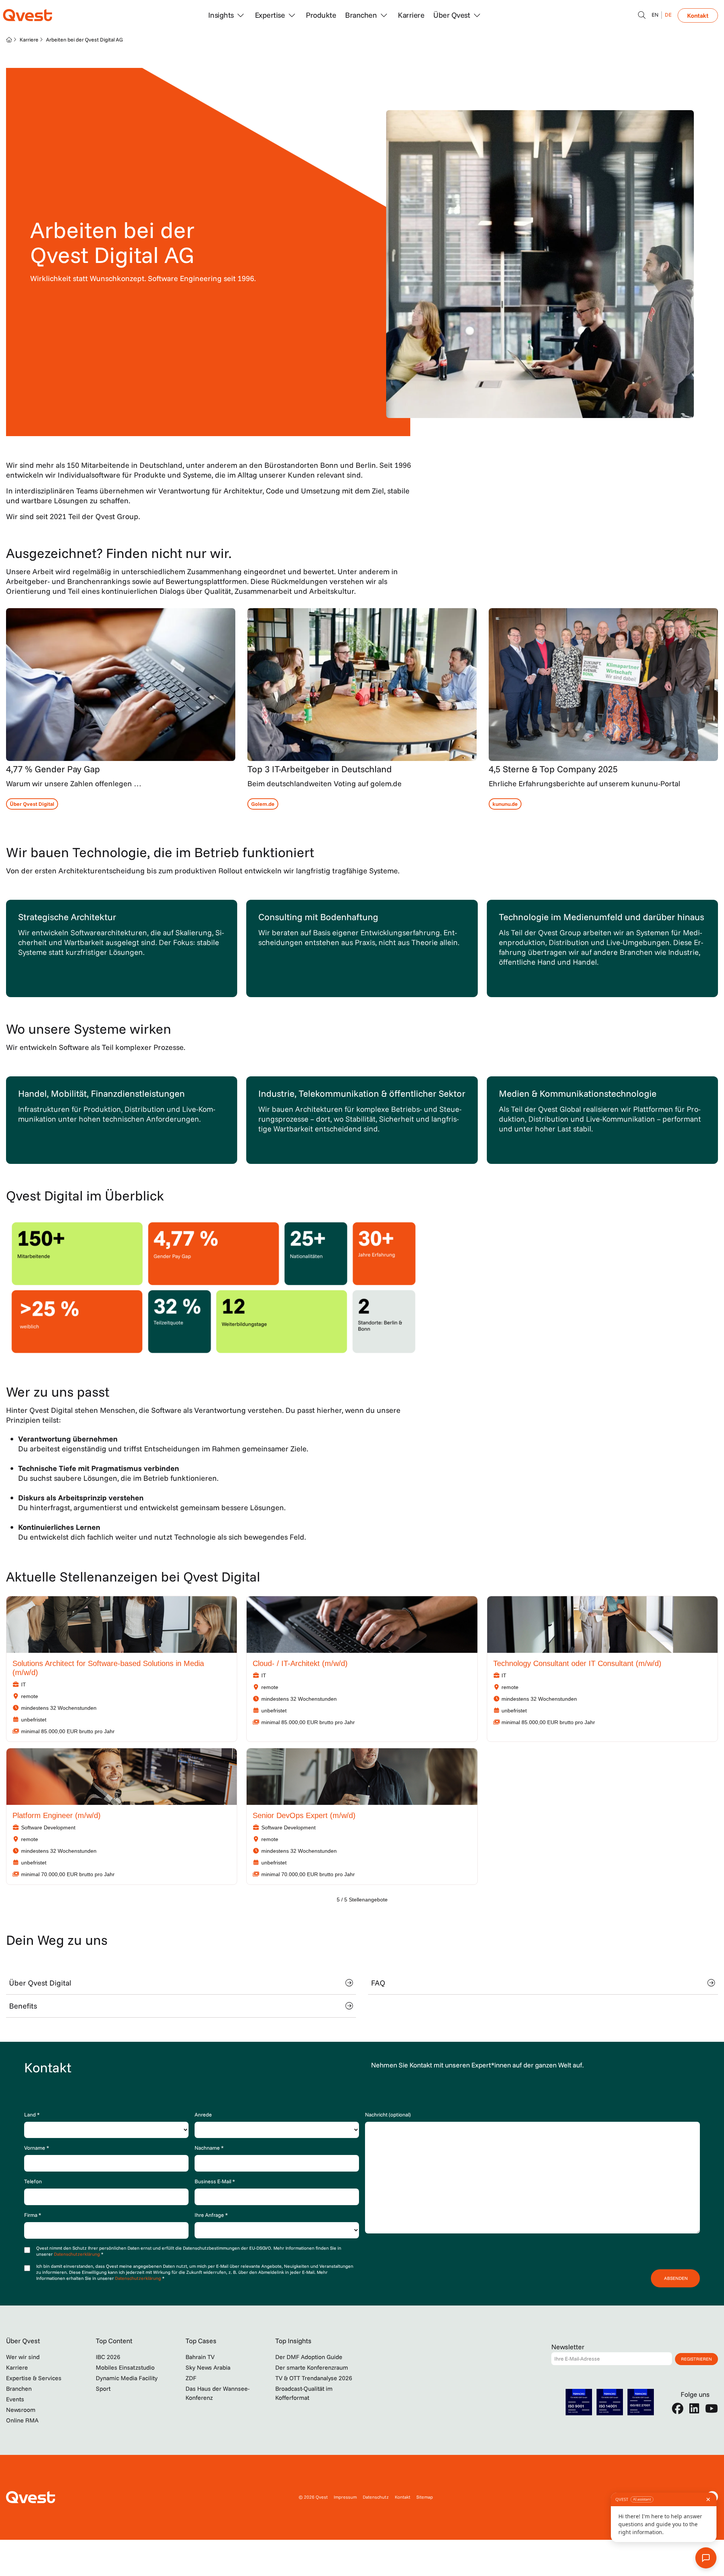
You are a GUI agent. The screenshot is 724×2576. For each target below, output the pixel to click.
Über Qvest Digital (40, 1983)
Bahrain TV (200, 2357)
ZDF (191, 2378)
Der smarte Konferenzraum (312, 2367)
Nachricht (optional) (388, 2115)
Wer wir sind (23, 2357)
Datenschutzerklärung (77, 2254)
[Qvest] (28, 15)
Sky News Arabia (208, 2367)
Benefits (23, 2006)
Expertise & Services (34, 2378)
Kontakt (698, 15)
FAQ (378, 1983)
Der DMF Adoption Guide (309, 2357)
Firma (33, 2215)
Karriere (411, 15)
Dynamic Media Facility (127, 2378)
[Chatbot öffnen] (642, 15)
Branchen (19, 2388)
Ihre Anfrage (211, 2215)
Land (32, 2115)
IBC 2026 (108, 2357)
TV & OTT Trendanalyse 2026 (314, 2378)
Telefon (33, 2181)
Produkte (321, 15)
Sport (103, 2388)
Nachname (209, 2148)
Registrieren (696, 2359)
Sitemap (425, 2497)
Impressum (345, 2497)
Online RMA (22, 2420)
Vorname (37, 2148)
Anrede (203, 2115)
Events (15, 2399)
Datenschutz (376, 2497)
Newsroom (21, 2410)
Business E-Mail (215, 2181)
